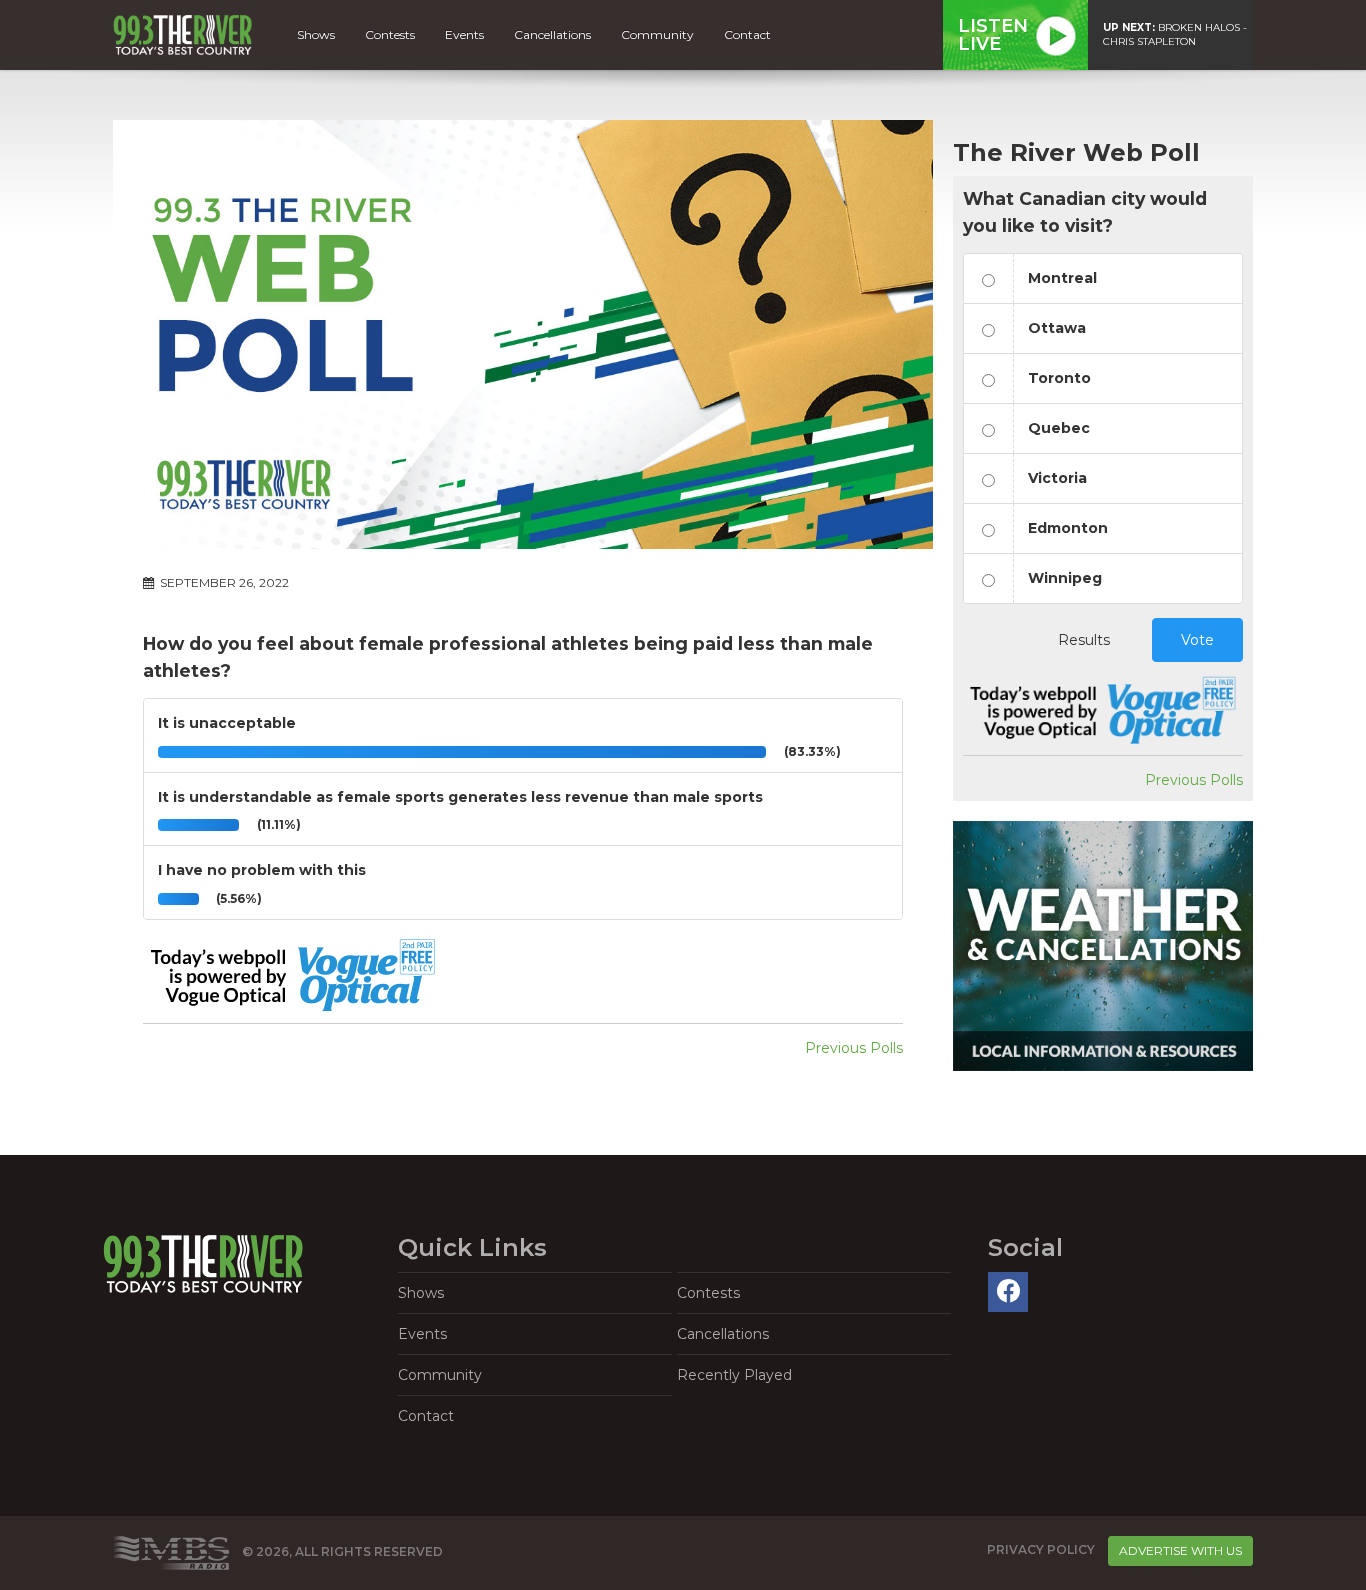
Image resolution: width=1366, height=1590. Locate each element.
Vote (1197, 640)
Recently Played (734, 1375)
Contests (390, 34)
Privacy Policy (1041, 1549)
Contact (747, 34)
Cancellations (552, 34)
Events (464, 34)
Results (1084, 640)
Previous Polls (854, 1048)
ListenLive (993, 35)
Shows (316, 34)
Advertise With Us (1180, 1550)
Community (657, 34)
